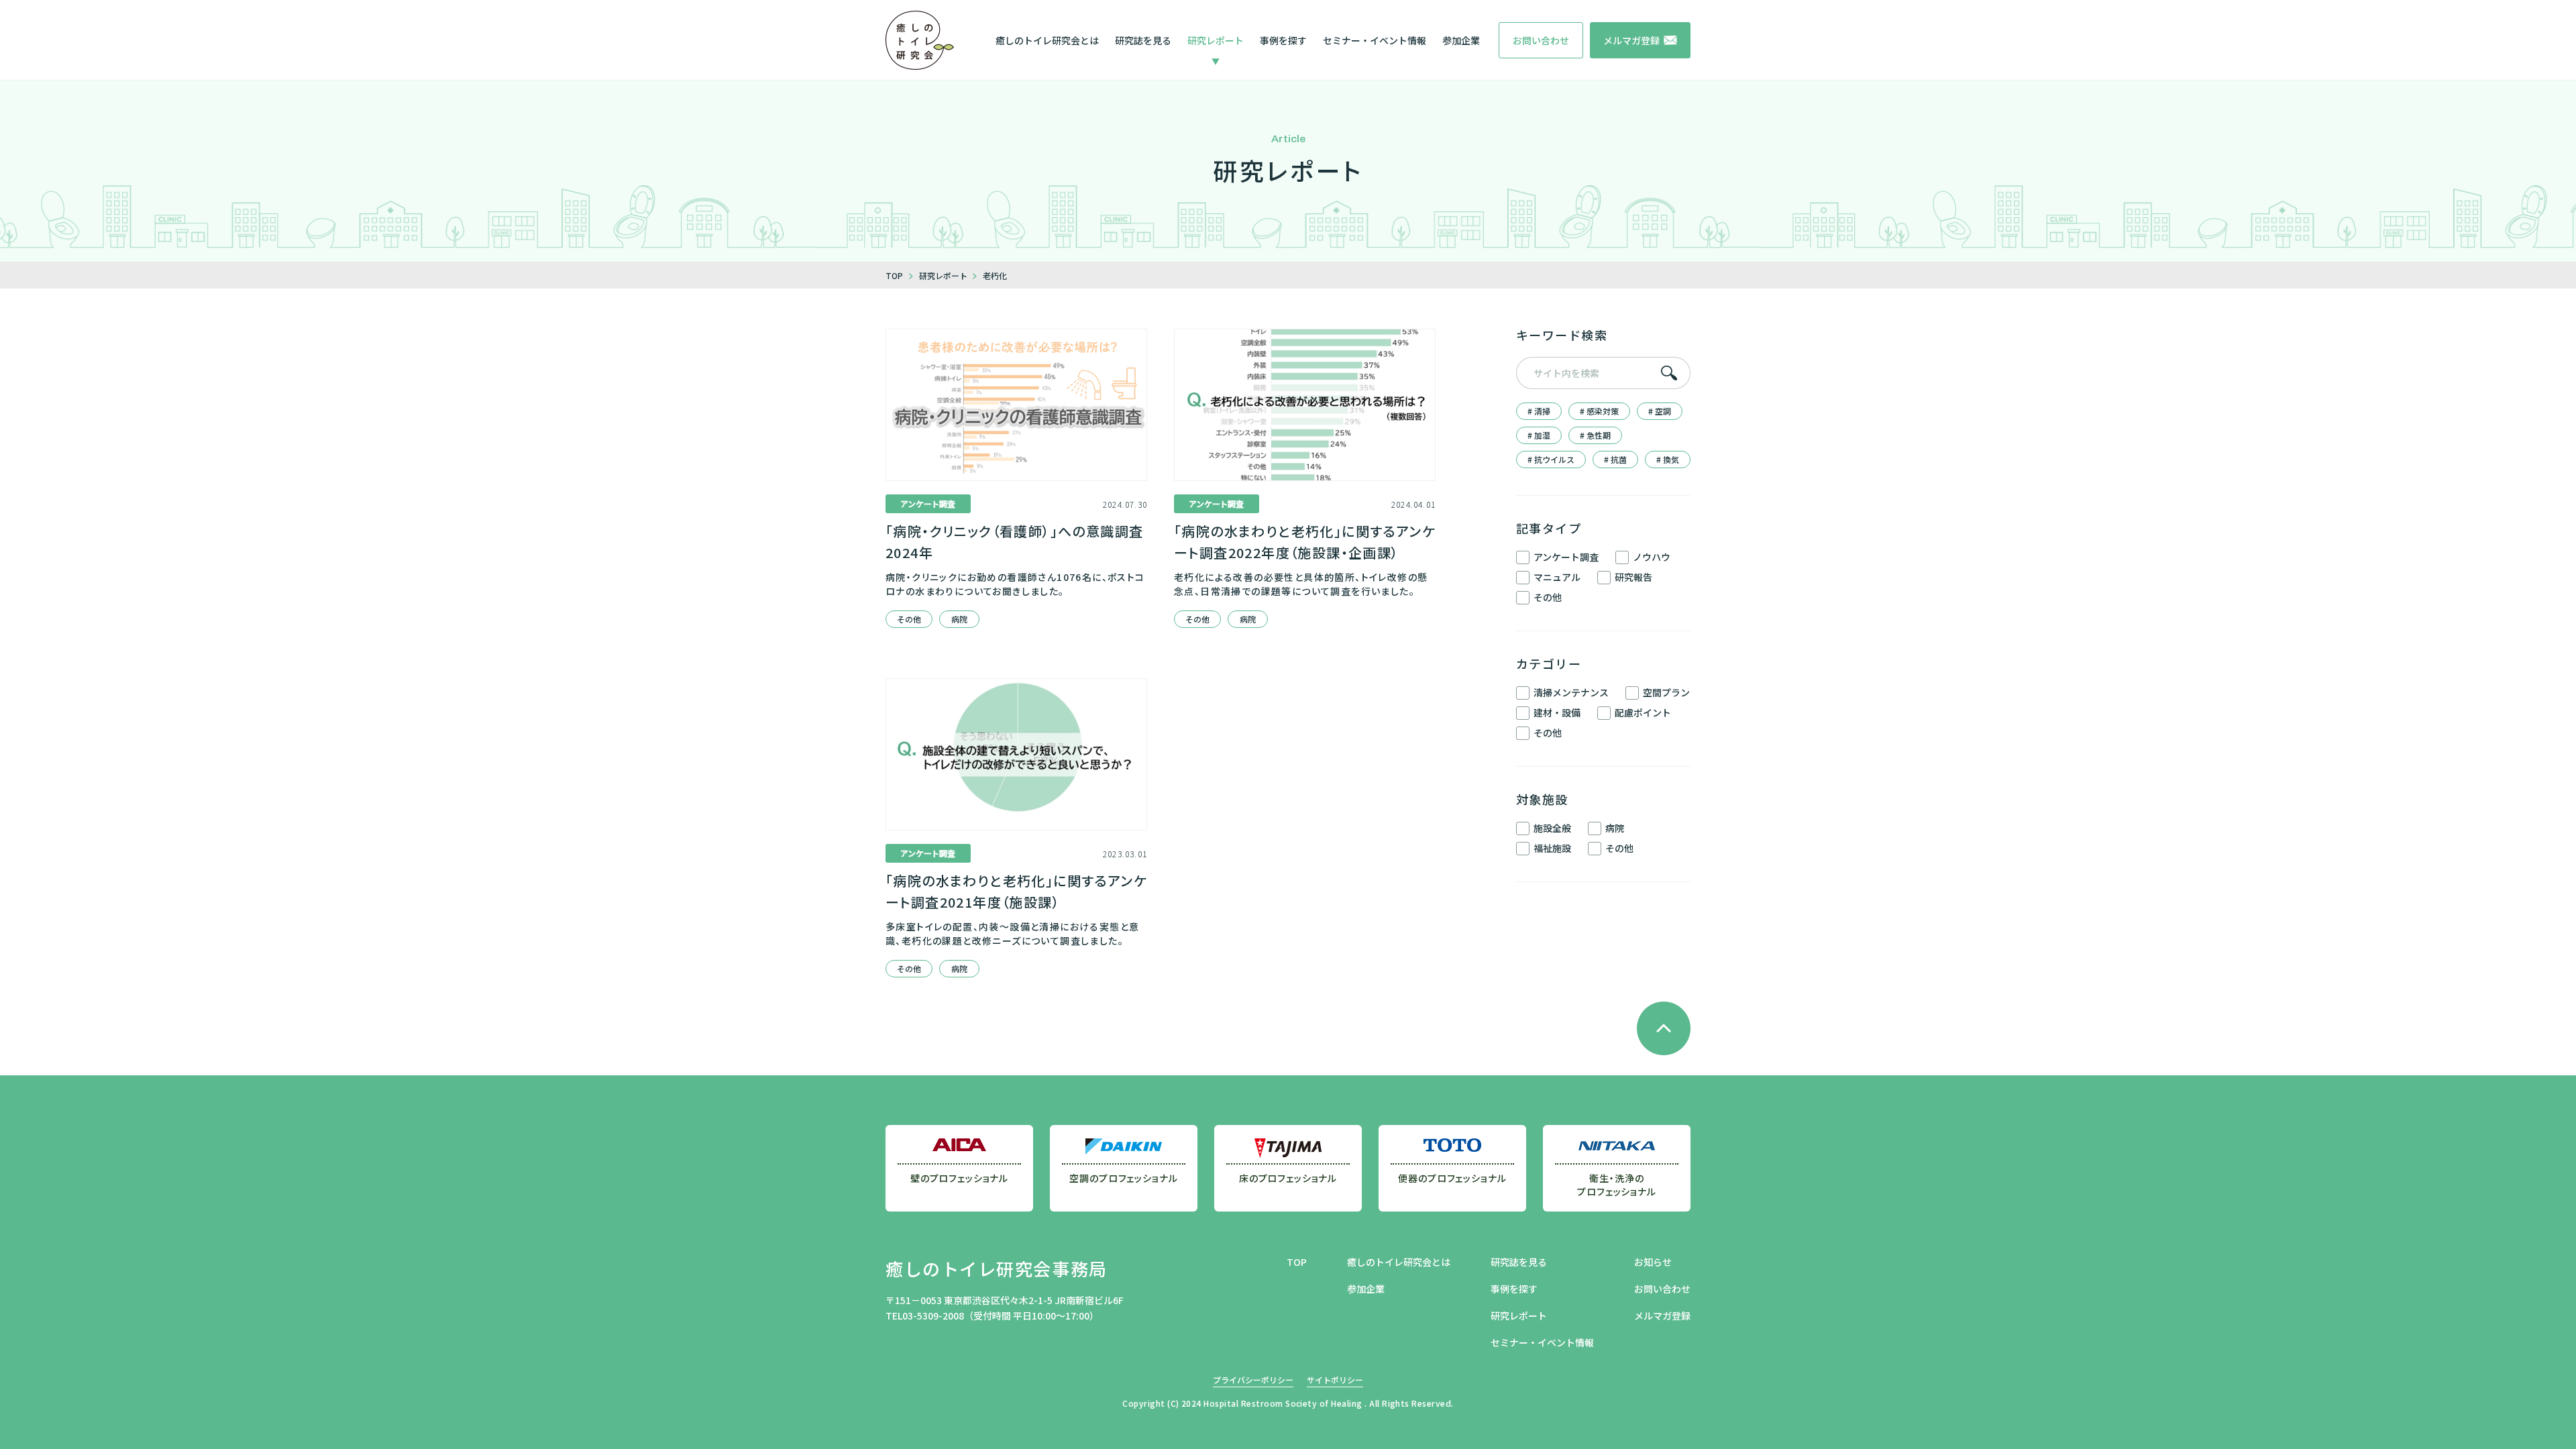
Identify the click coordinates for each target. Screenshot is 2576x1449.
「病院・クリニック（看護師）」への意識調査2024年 (1014, 542)
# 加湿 (1539, 435)
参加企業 (1461, 40)
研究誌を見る (1143, 40)
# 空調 (1660, 411)
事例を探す (1283, 40)
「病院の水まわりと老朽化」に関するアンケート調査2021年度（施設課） (1016, 891)
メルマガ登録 (1662, 1316)
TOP (1297, 1262)
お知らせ (1653, 1262)
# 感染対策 (1599, 411)
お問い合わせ (1662, 1289)
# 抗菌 (1615, 459)
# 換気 (1668, 459)
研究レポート (1216, 40)
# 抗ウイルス (1551, 459)
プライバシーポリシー (1253, 1380)
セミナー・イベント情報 (1375, 40)
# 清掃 (1539, 411)
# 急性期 (1595, 435)
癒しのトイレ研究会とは (1047, 40)
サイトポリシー (1335, 1380)
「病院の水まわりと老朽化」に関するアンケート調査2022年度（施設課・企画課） (1305, 542)
